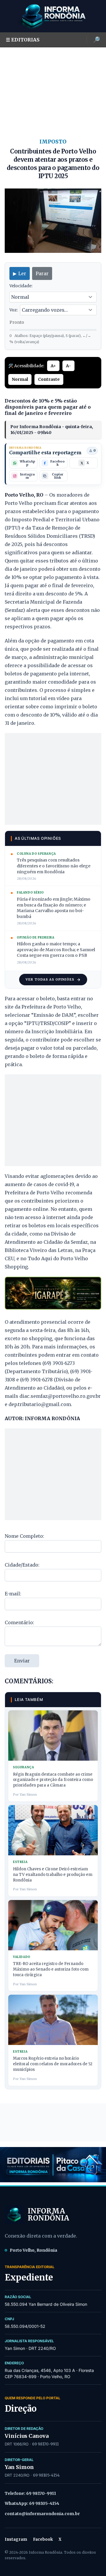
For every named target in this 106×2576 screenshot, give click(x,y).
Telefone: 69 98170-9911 (30, 2493)
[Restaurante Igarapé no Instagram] (53, 1293)
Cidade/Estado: (22, 1565)
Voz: (14, 310)
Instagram (16, 2539)
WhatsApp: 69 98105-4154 (32, 2503)
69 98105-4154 (46, 2475)
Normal (20, 379)
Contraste (49, 379)
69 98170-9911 (45, 2444)
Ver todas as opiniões (50, 979)
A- (68, 366)
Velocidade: (21, 286)
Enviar (22, 1661)
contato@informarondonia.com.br (42, 2514)
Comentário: (19, 1622)
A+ (53, 366)
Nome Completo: (24, 1536)
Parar (42, 273)
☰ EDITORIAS (23, 40)
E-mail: (13, 1594)
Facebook (43, 2539)
